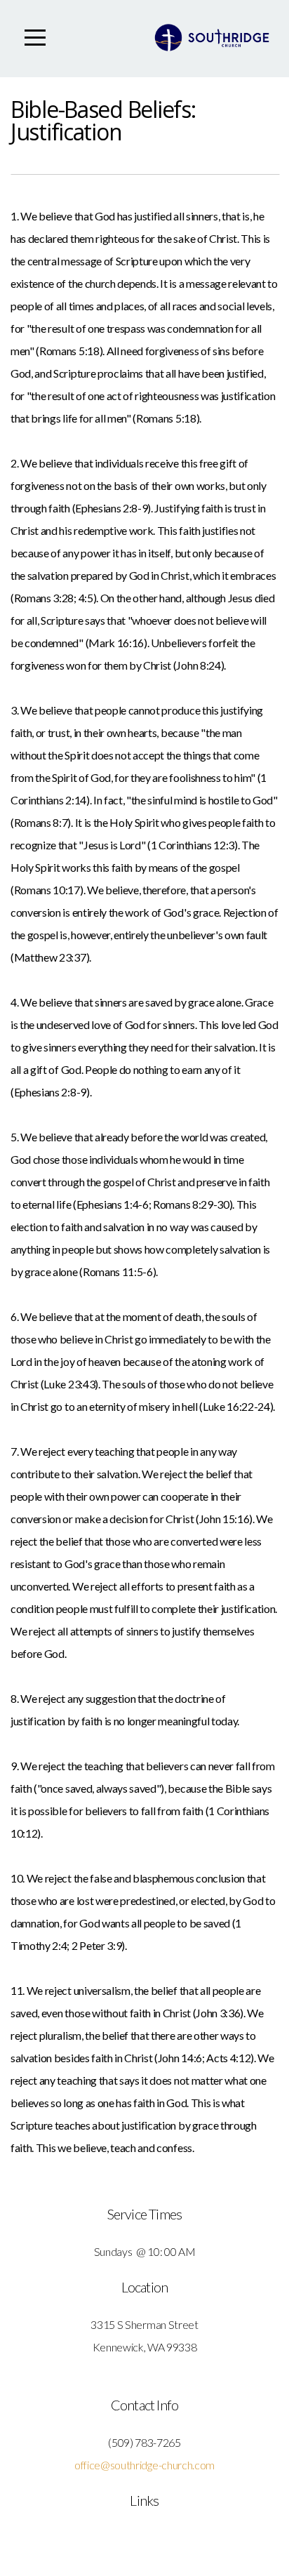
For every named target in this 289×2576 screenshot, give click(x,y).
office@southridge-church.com (144, 2465)
